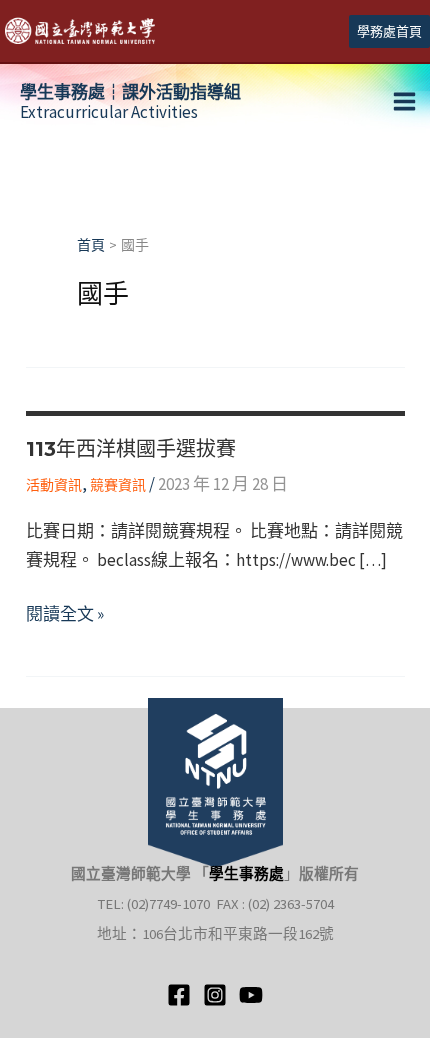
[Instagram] (215, 995)
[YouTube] (251, 995)
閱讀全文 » (65, 615)
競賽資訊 (118, 485)
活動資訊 (54, 485)
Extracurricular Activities (130, 102)
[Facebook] (179, 995)
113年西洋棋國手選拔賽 (131, 449)
